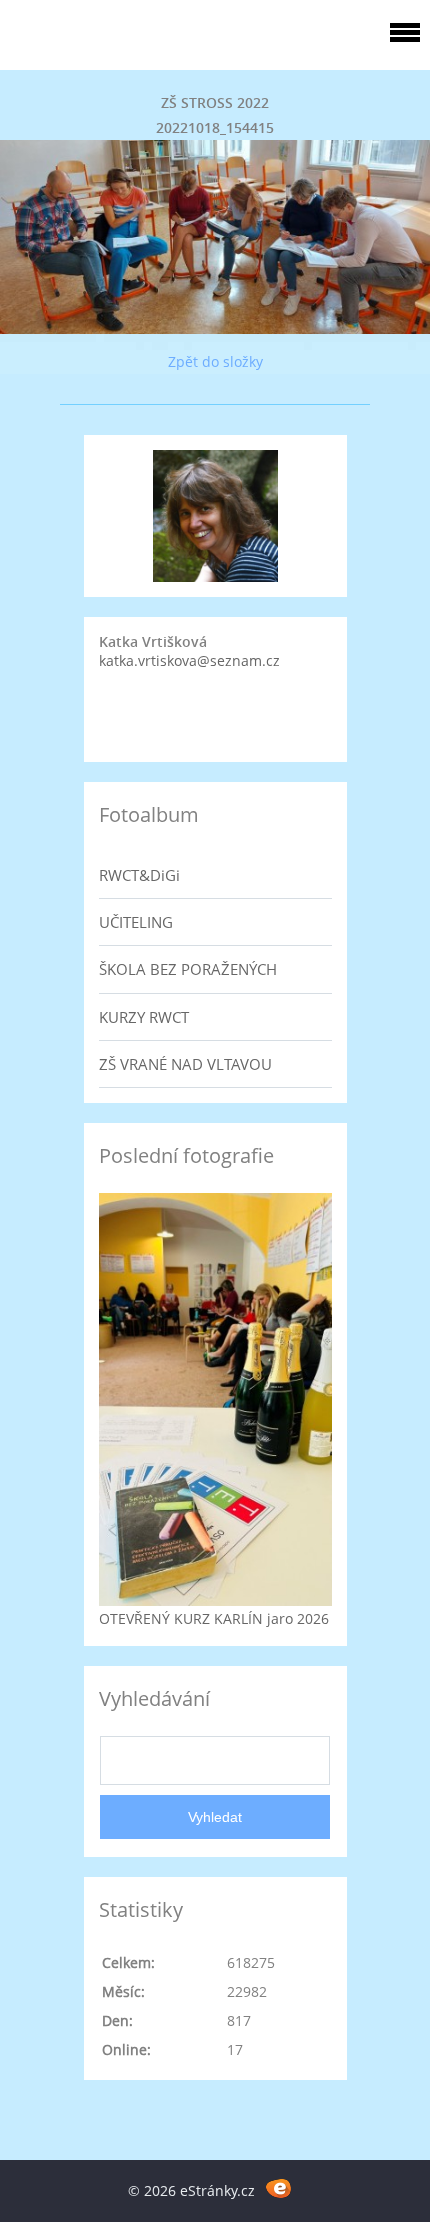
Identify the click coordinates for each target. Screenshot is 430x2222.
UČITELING (136, 922)
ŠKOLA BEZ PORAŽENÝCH (188, 969)
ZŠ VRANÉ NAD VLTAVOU (185, 1064)
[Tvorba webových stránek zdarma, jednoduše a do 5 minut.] (278, 2187)
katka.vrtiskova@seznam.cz (189, 660)
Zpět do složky (215, 361)
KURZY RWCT (144, 1017)
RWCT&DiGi (139, 875)
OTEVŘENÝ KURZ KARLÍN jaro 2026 (214, 1618)
